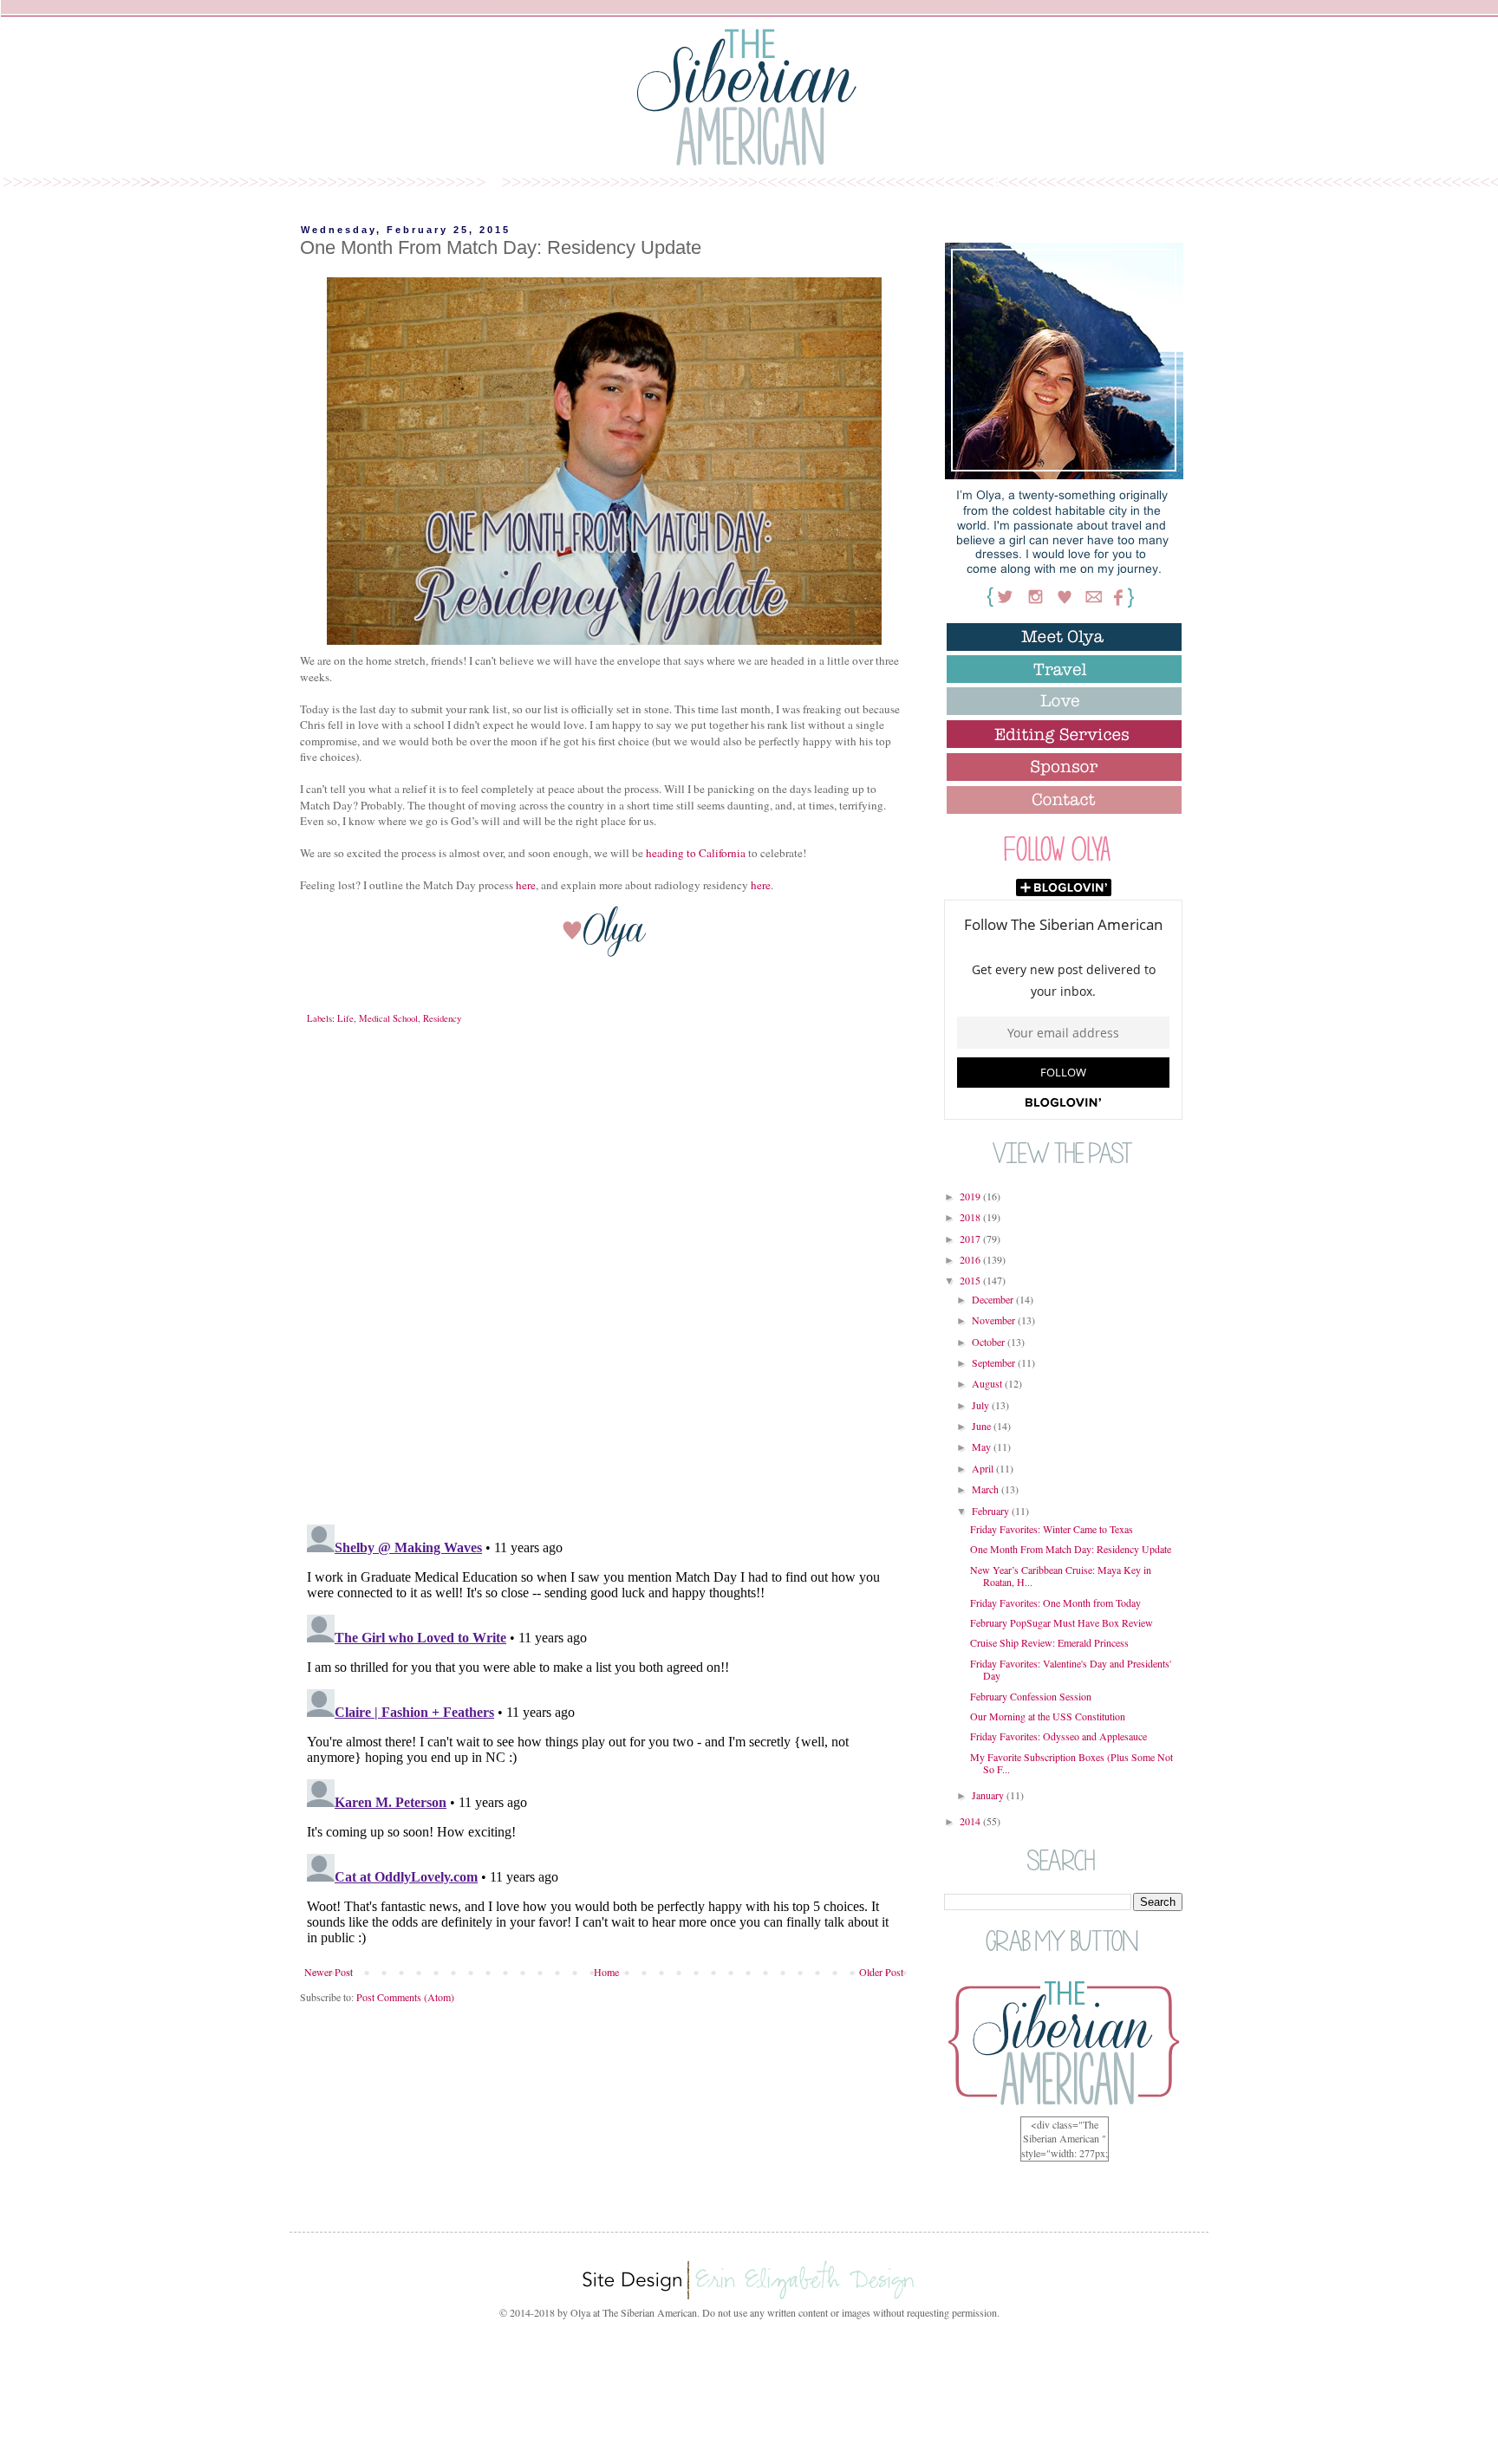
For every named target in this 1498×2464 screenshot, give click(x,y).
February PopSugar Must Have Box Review (1062, 1622)
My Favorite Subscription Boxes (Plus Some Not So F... (1071, 1763)
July (982, 1405)
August (988, 1383)
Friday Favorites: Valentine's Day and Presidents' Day (1071, 1669)
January (989, 1795)
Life (345, 1018)
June (983, 1426)
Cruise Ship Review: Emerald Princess (1049, 1642)
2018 (971, 1217)
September (995, 1362)
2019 (971, 1196)
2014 (971, 1821)
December (994, 1299)
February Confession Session (1031, 1696)
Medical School (388, 1018)
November (995, 1320)
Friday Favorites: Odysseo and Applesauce (1058, 1736)
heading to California (696, 853)
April (984, 1468)
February (992, 1511)
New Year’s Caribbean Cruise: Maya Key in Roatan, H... (1061, 1576)
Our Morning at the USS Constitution (1048, 1716)
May (983, 1447)
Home (606, 1972)
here (526, 885)
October (990, 1342)
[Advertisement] (749, 2389)
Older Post (881, 1972)
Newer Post (329, 1972)
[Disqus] (604, 1287)
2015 (971, 1280)
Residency (442, 1018)
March (987, 1489)
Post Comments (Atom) (405, 1997)
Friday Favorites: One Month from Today (1055, 1603)
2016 (971, 1259)
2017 (971, 1239)
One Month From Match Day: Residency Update (1071, 1549)
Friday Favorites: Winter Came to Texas (1052, 1529)
